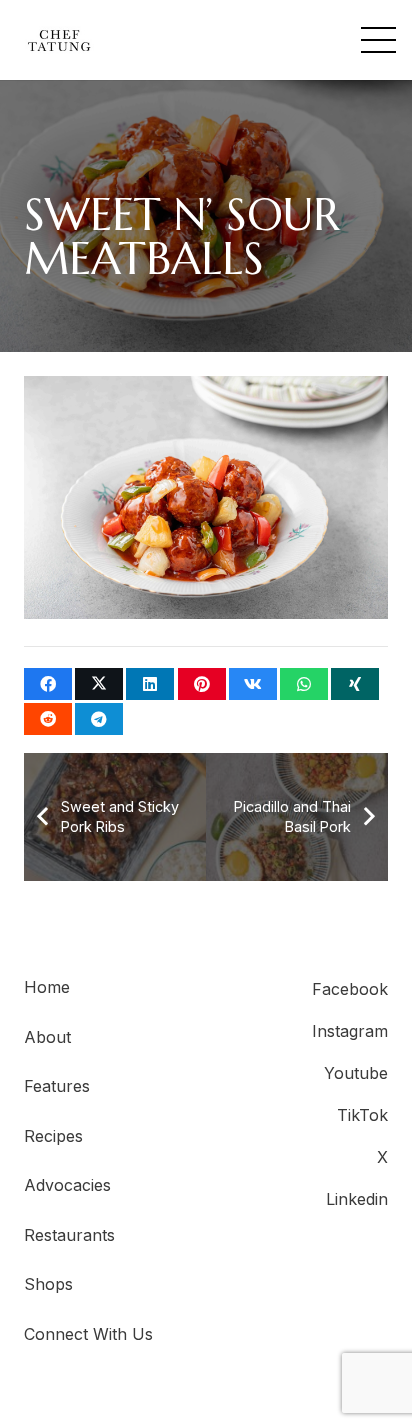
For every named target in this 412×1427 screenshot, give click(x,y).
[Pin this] (202, 684)
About (47, 1037)
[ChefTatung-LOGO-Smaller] (59, 40)
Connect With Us (88, 1334)
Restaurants (69, 1235)
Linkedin (357, 1199)
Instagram (350, 1031)
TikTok (362, 1115)
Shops (48, 1284)
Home (47, 987)
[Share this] (48, 684)
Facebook (350, 989)
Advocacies (67, 1185)
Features (57, 1086)
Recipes (53, 1136)
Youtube (356, 1073)
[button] (378, 40)
